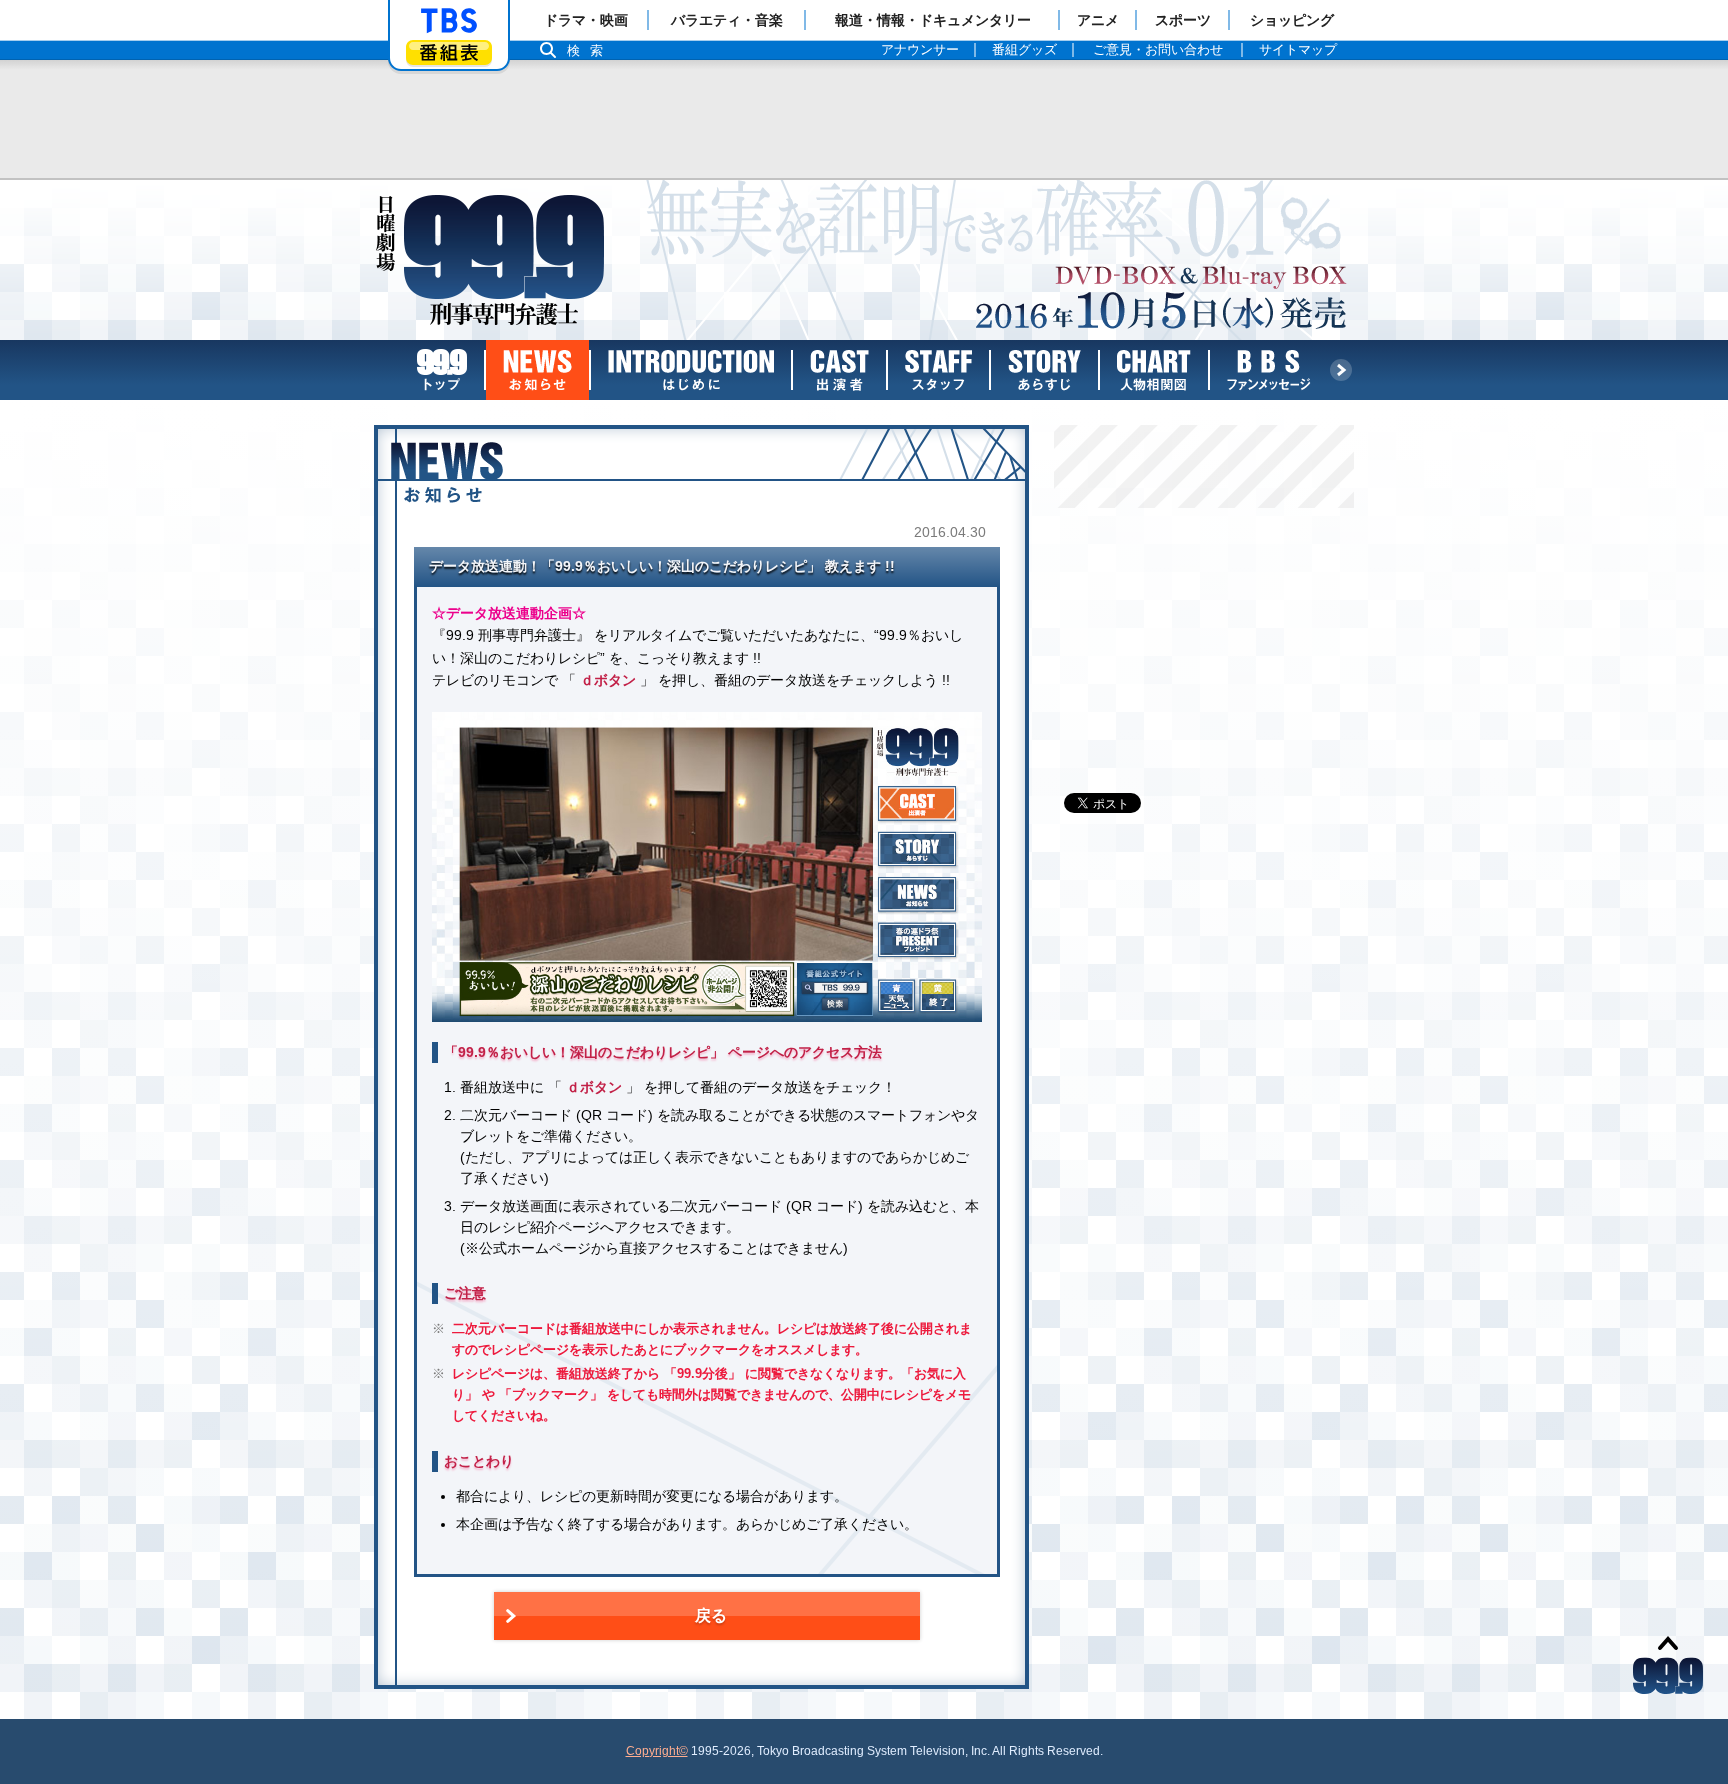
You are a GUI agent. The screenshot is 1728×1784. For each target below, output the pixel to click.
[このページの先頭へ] (1668, 1664)
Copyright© (657, 1751)
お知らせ (537, 370)
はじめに (691, 370)
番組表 (449, 52)
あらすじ (1044, 370)
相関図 (1154, 370)
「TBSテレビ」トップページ (449, 21)
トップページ (442, 370)
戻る (711, 1615)
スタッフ (938, 370)
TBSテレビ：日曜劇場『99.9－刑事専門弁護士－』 (494, 260)
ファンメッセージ (1269, 370)
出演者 (839, 370)
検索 (590, 50)
